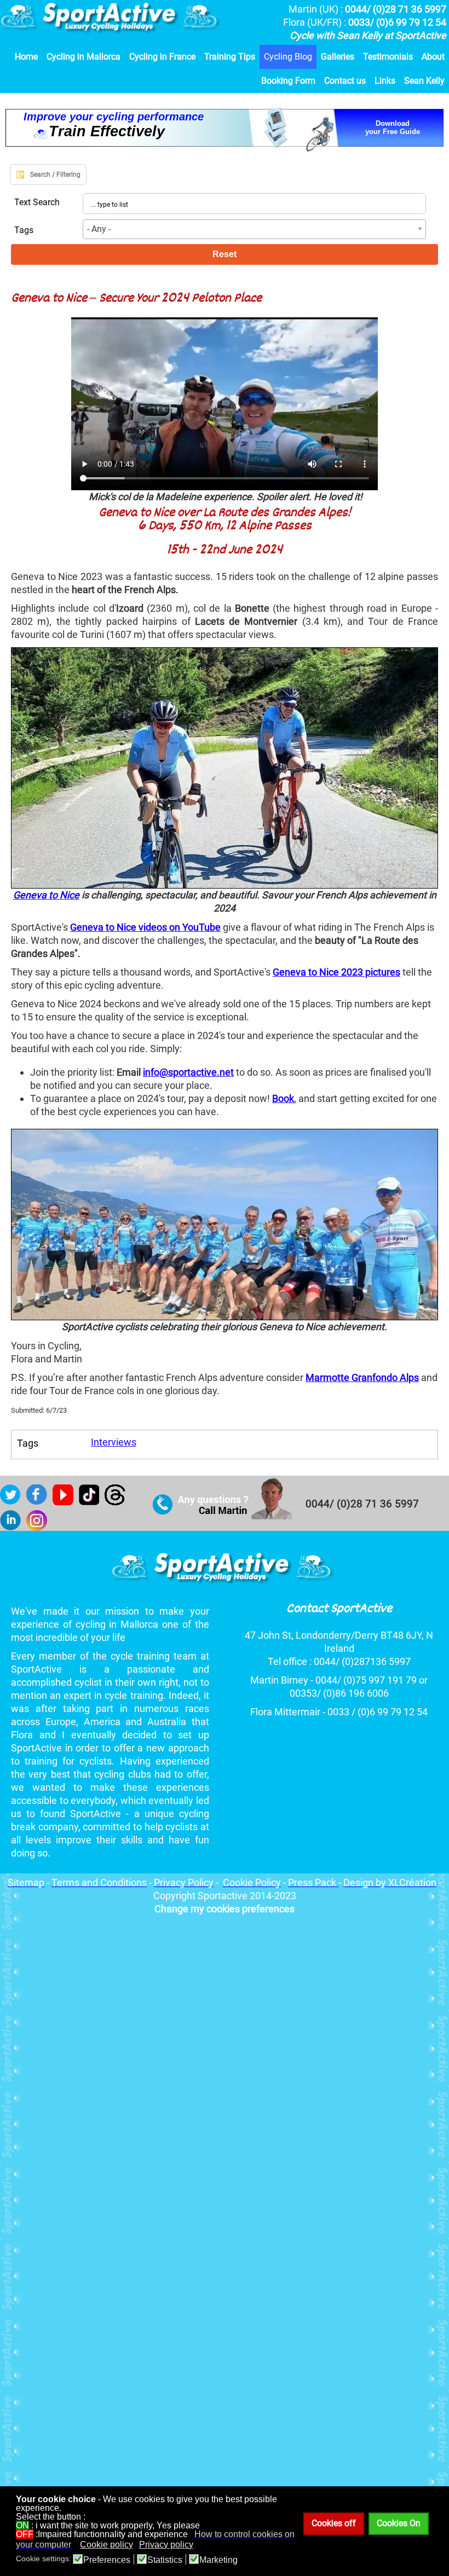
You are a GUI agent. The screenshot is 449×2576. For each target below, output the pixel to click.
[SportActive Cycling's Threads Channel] (118, 1502)
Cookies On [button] (399, 2523)
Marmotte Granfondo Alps (362, 1377)
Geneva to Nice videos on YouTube (145, 927)
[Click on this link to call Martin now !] (223, 1516)
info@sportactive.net (188, 1072)
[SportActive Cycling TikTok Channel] (92, 1502)
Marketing (218, 2560)
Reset (225, 254)
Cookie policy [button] (107, 2545)
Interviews (114, 1442)
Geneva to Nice (46, 895)
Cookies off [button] (334, 2523)
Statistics (165, 2560)
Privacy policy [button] (166, 2545)
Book (283, 1098)
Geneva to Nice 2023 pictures (336, 972)
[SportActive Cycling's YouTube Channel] (66, 1502)
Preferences (107, 2560)
